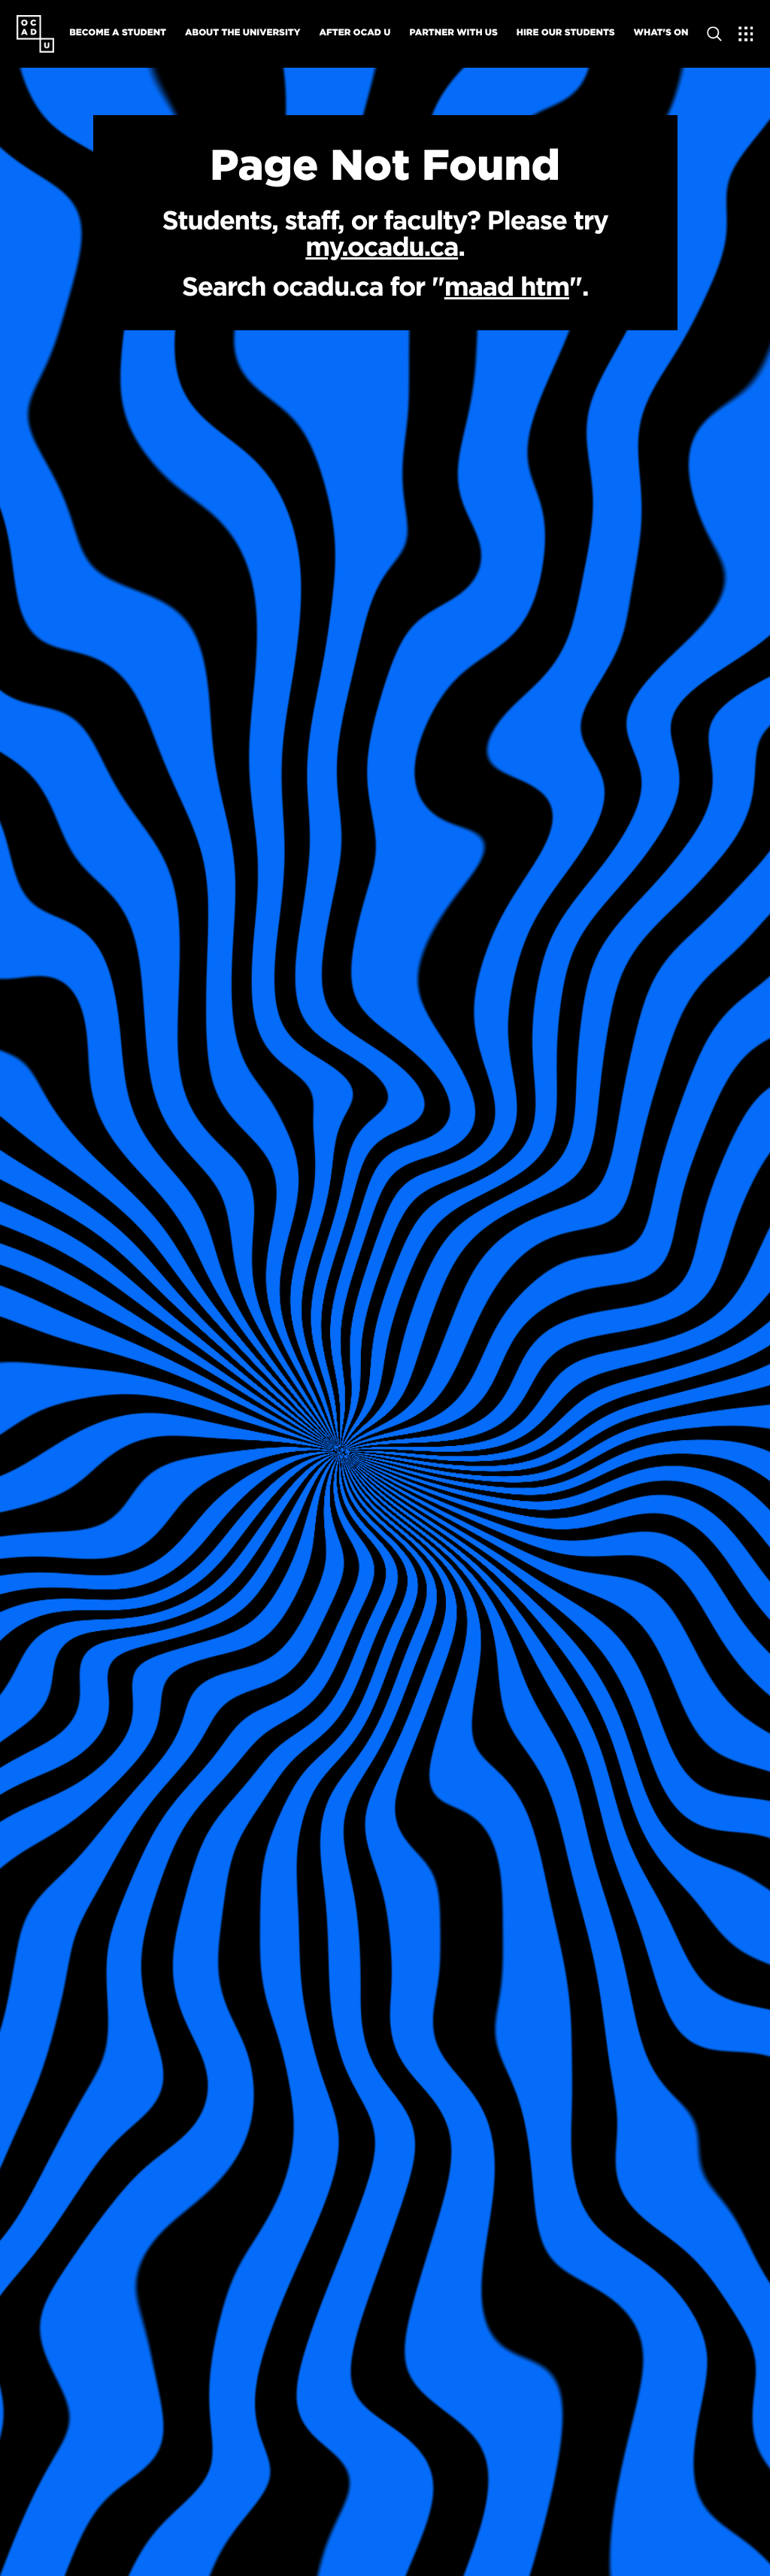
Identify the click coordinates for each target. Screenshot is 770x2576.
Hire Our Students (566, 32)
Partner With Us (453, 32)
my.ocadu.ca (382, 246)
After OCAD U (355, 32)
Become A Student (118, 32)
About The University (243, 32)
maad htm (507, 286)
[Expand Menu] (746, 34)
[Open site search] (714, 34)
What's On (661, 32)
